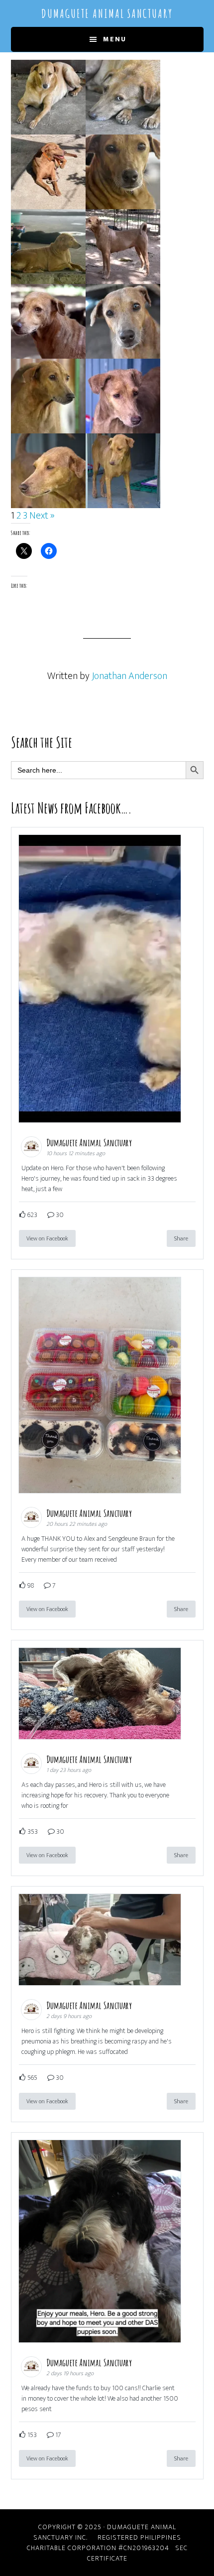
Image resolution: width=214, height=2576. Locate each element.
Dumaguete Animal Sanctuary (107, 13)
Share (181, 1238)
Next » (42, 516)
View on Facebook (47, 1238)
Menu (115, 39)
